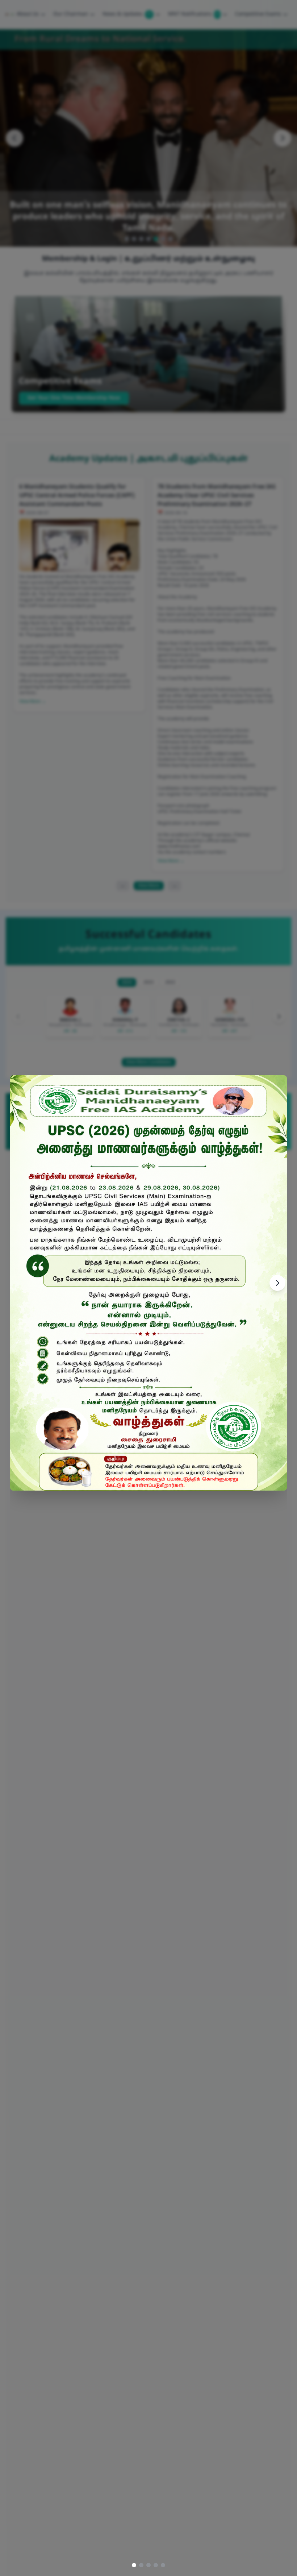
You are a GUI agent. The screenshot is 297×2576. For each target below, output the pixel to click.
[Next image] (277, 1283)
